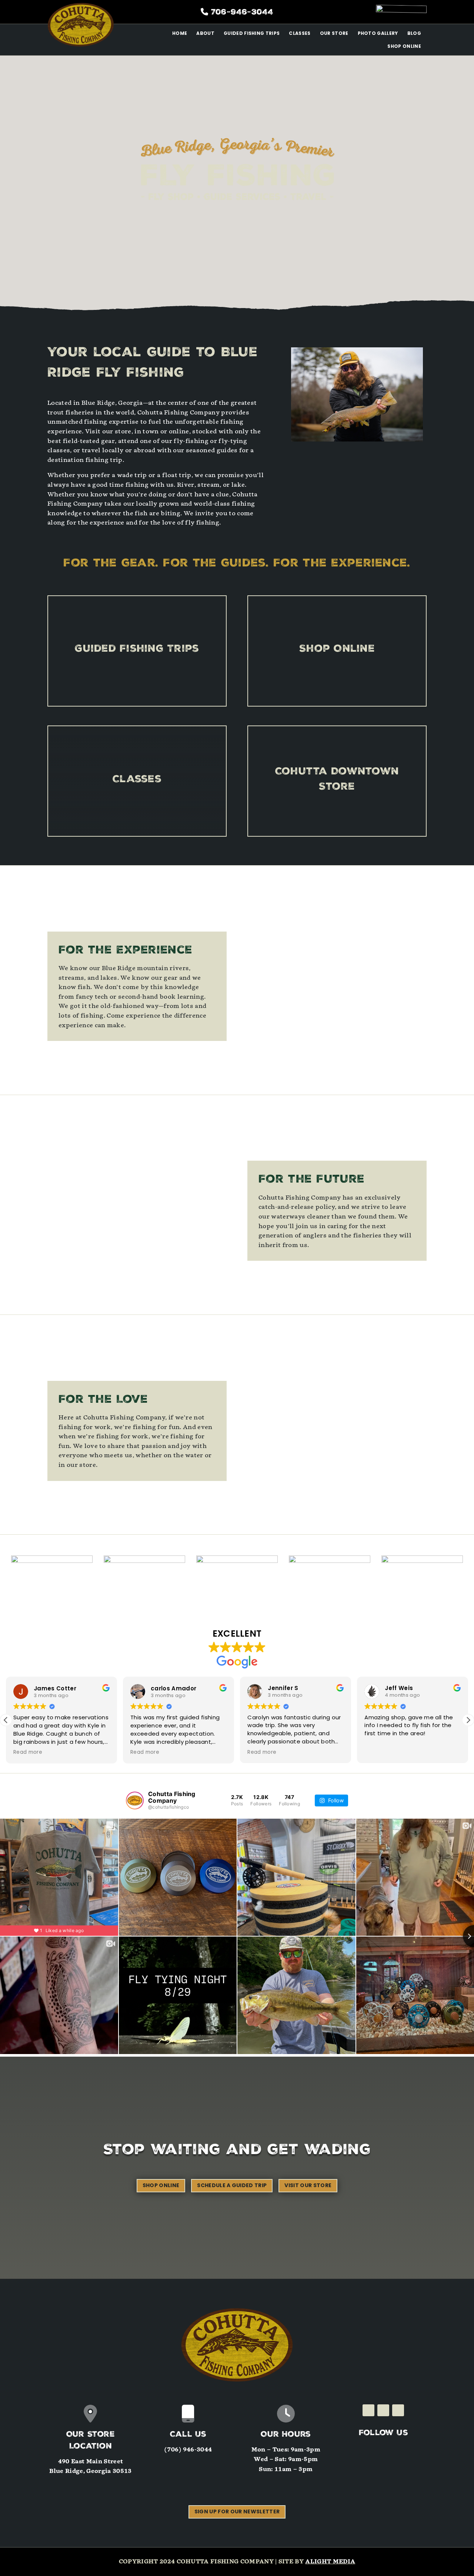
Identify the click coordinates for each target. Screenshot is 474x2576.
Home (180, 33)
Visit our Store (308, 2185)
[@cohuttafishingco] (135, 1800)
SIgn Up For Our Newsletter (237, 2511)
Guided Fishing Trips (252, 33)
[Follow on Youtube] (398, 2410)
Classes (300, 33)
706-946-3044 (242, 13)
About (205, 33)
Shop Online (404, 46)
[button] (468, 1720)
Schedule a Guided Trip (232, 2185)
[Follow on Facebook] (368, 2410)
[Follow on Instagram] (383, 2410)
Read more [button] (28, 1752)
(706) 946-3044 (188, 2450)
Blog (414, 33)
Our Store (334, 33)
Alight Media (330, 2562)
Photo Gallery (378, 33)
